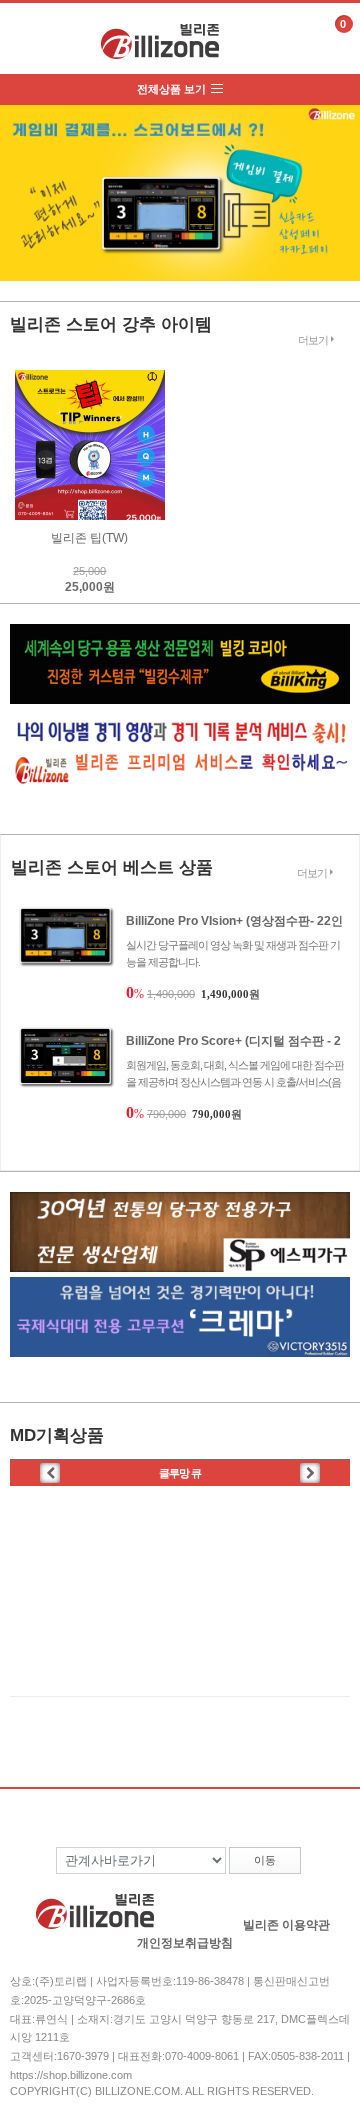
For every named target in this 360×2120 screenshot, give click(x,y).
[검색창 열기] (288, 39)
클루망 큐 (180, 1473)
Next (340, 177)
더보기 (313, 340)
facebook (184, 1904)
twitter (223, 1904)
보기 (23, 36)
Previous (19, 177)
